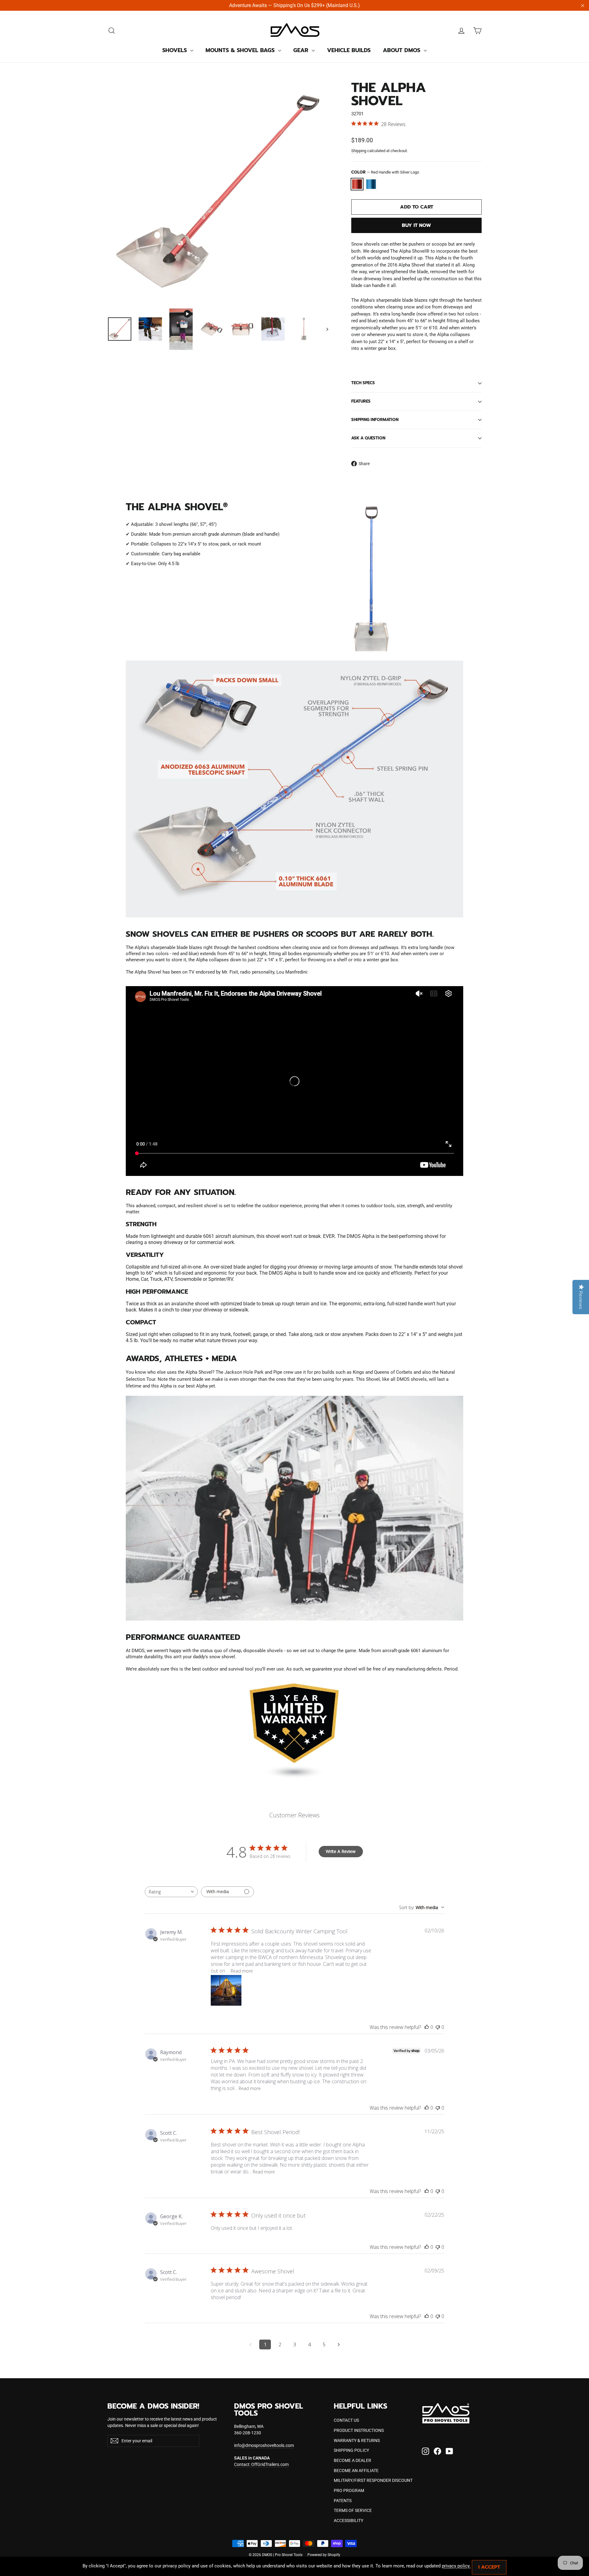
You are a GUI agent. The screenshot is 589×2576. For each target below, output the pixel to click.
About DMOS (402, 50)
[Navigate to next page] (339, 2344)
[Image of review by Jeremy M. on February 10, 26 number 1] (226, 1990)
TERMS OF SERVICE (353, 2510)
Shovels (175, 50)
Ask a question (368, 438)
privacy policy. (456, 2566)
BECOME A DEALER (352, 2460)
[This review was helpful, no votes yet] (427, 2027)
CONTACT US (346, 2420)
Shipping (359, 151)
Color (385, 172)
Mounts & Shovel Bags (241, 50)
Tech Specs (363, 383)
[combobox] (171, 1892)
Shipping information (375, 420)
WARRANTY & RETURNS (357, 2440)
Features (361, 401)
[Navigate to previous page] (250, 2344)
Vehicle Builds (349, 50)
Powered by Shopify (324, 2555)
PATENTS (343, 2501)
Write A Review (341, 1851)
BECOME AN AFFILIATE (356, 2471)
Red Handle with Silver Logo (357, 184)
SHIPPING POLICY (351, 2450)
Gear (302, 50)
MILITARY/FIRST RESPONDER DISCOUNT (373, 2480)
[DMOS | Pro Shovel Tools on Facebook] (437, 2451)
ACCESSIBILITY (348, 2520)
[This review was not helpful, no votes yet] (438, 2027)
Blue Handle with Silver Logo (371, 184)
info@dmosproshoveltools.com (264, 2445)
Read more (242, 1971)
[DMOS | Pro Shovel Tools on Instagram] (425, 2451)
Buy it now (416, 225)
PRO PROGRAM (349, 2490)
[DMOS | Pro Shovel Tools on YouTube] (449, 2451)
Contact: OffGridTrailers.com (261, 2464)
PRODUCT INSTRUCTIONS (359, 2430)
